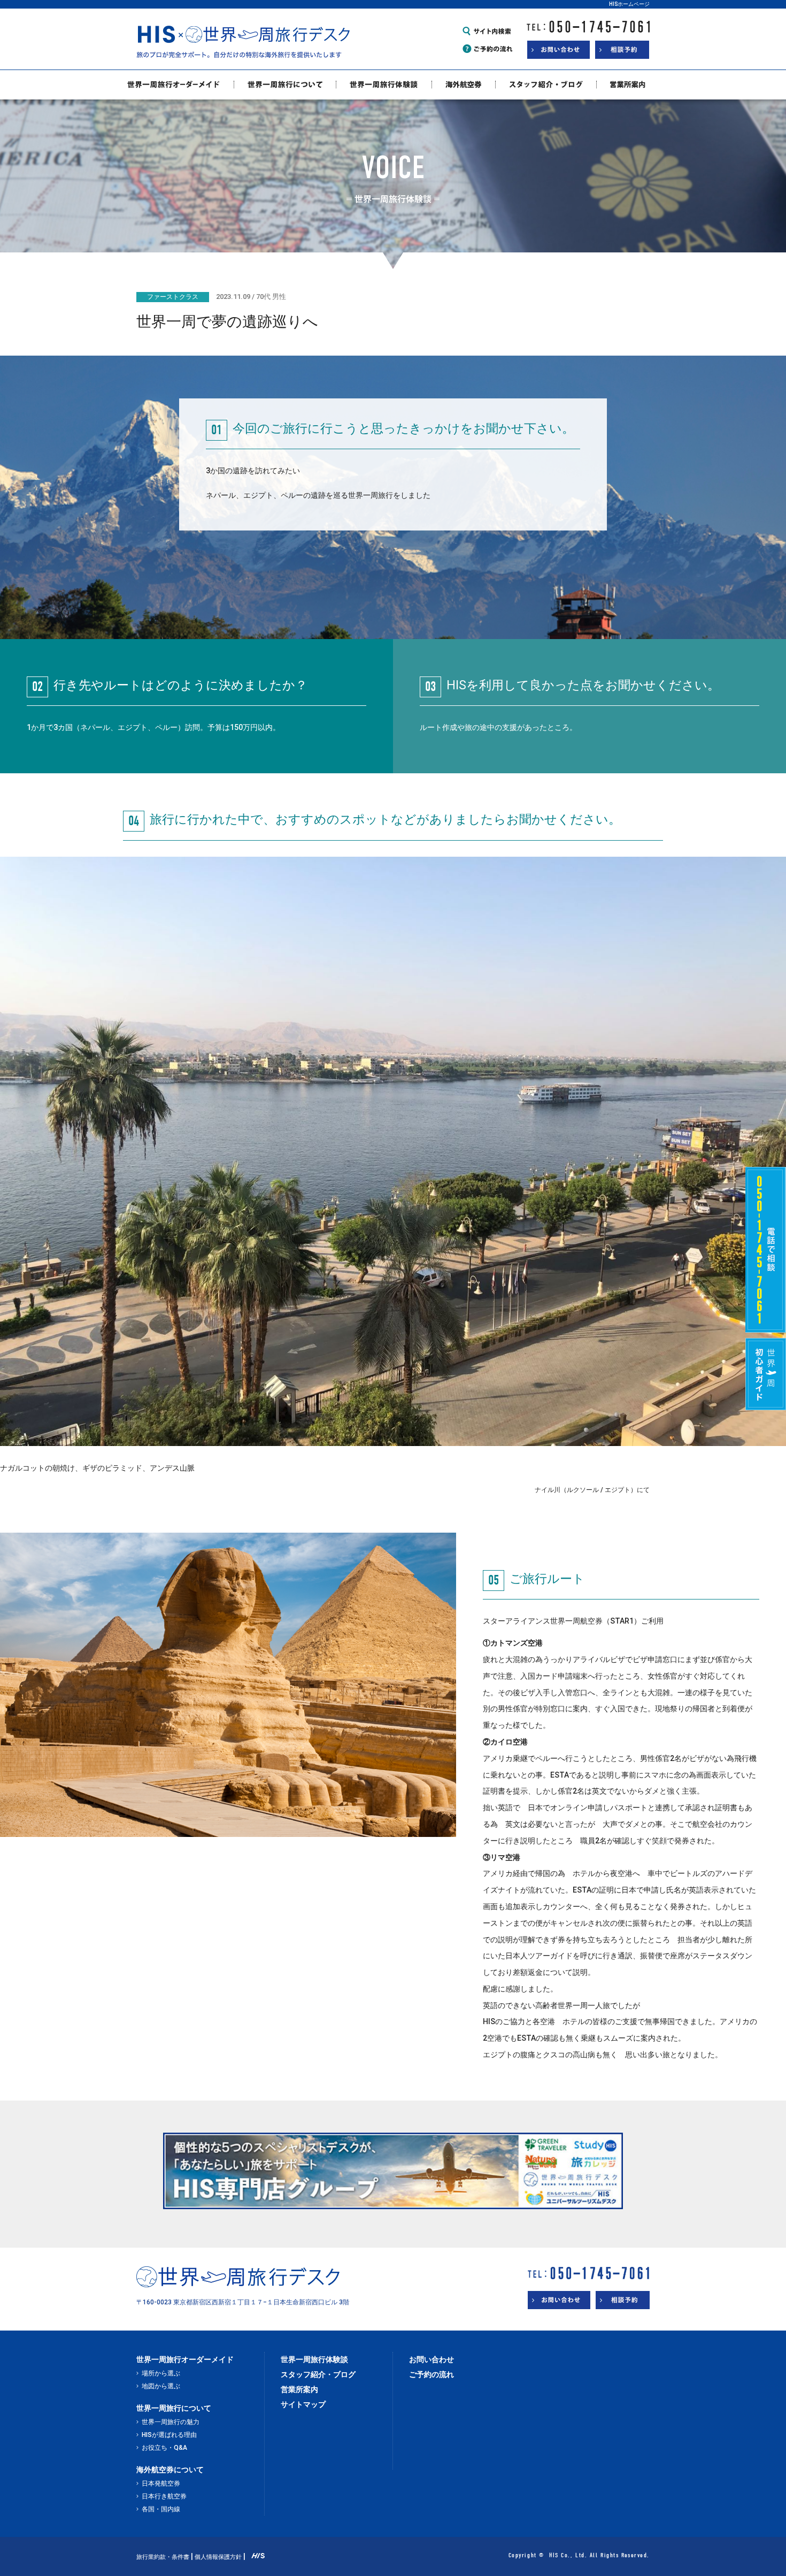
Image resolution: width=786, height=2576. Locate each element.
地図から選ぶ (161, 2386)
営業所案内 (299, 2389)
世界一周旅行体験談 (314, 2359)
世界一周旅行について (174, 2408)
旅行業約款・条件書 (163, 2557)
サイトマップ (303, 2404)
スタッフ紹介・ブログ (318, 2374)
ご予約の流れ (431, 2374)
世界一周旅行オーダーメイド (185, 2359)
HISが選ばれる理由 (169, 2435)
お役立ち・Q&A (164, 2448)
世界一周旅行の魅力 (171, 2422)
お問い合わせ (431, 2359)
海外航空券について (170, 2470)
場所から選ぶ (161, 2373)
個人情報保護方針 (218, 2557)
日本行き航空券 (164, 2496)
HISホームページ (629, 4)
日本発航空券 (161, 2483)
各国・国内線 (161, 2509)
